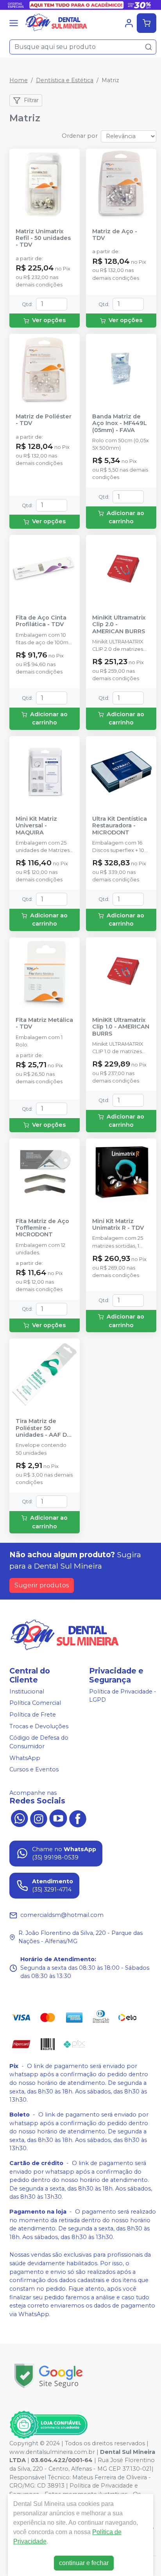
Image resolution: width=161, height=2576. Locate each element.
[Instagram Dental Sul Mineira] (39, 1818)
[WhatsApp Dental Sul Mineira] (19, 1818)
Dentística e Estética (65, 80)
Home (19, 80)
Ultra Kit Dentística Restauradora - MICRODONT (120, 826)
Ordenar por (80, 136)
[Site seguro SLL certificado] (48, 2376)
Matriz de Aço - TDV (115, 235)
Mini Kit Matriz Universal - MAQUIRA (36, 826)
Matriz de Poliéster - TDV (44, 420)
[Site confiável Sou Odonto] (48, 2425)
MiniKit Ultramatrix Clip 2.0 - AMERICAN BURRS (119, 625)
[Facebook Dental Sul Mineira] (78, 1818)
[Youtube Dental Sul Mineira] (58, 1818)
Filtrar (31, 100)
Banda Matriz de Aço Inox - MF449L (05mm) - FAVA (120, 423)
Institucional (27, 1692)
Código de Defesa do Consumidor (39, 1742)
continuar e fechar (84, 2563)
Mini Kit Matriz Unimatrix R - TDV (118, 1225)
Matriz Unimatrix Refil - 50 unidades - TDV (43, 238)
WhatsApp (25, 1758)
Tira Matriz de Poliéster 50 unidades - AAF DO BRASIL (44, 1428)
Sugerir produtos (42, 1585)
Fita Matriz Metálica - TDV (44, 1023)
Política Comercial (35, 1703)
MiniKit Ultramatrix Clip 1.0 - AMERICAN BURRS (121, 1027)
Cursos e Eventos (34, 1769)
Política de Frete (33, 1715)
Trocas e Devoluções (39, 1726)
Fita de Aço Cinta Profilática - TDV (41, 621)
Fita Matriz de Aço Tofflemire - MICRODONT (42, 1228)
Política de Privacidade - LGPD (123, 1696)
